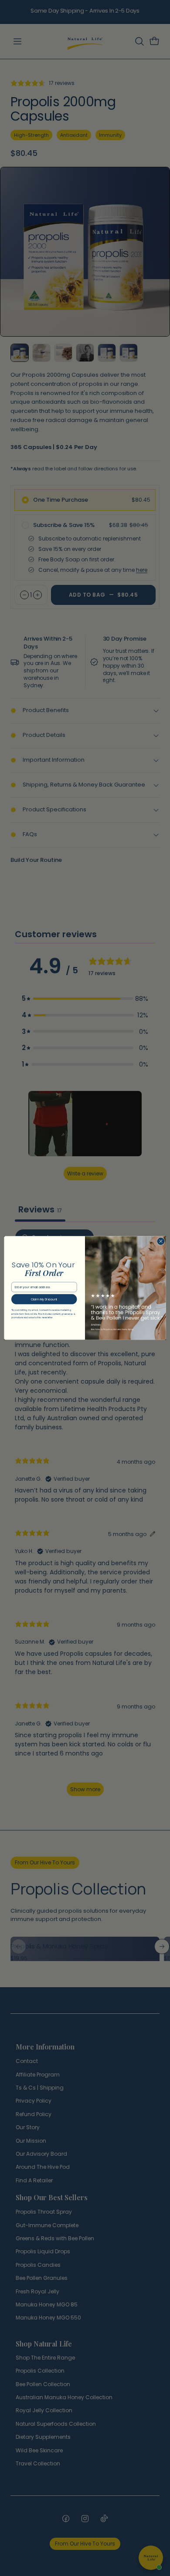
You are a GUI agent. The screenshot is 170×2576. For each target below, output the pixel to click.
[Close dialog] (161, 1241)
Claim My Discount (44, 1299)
